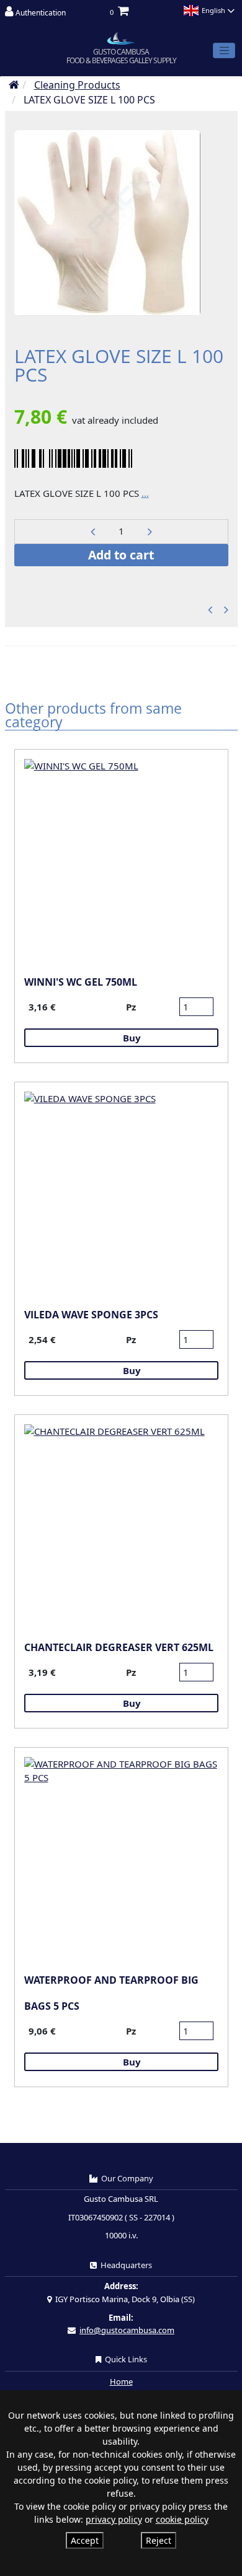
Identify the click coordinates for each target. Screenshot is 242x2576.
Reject (159, 2540)
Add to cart (121, 555)
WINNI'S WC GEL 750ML (81, 982)
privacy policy (114, 2519)
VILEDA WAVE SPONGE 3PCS (91, 1315)
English (213, 10)
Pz (131, 1007)
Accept (85, 2540)
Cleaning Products (77, 85)
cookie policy (182, 2519)
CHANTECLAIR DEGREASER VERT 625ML (119, 1647)
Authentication (40, 13)
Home (121, 2381)
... (145, 493)
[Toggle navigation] (224, 51)
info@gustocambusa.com (127, 2330)
